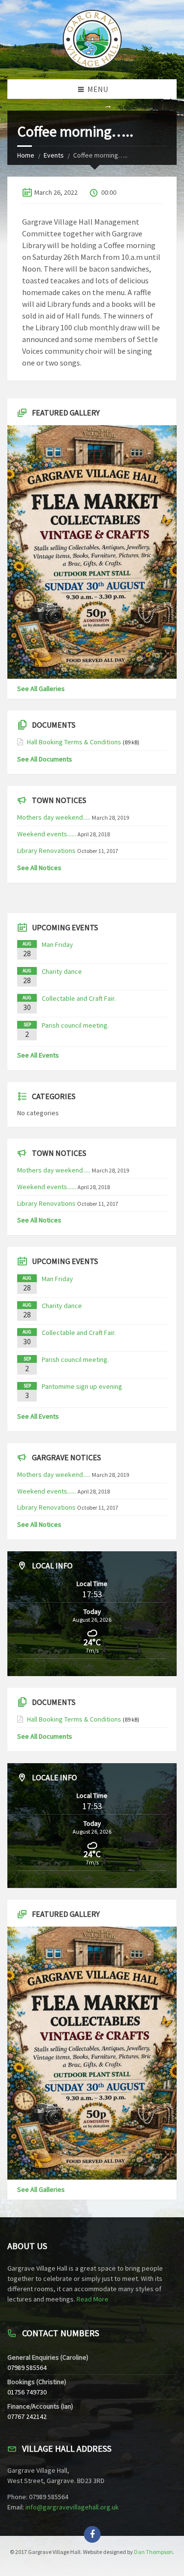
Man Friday (57, 944)
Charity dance (62, 971)
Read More (92, 2299)
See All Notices (39, 868)
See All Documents (45, 759)
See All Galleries (41, 689)
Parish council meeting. (75, 1025)
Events (54, 155)
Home (26, 155)
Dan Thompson (153, 2552)
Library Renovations (46, 851)
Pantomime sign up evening (82, 1386)
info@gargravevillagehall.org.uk (72, 2507)
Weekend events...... (47, 834)
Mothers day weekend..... (54, 817)
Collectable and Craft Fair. (79, 998)
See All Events (38, 1055)
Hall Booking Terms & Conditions (74, 742)
